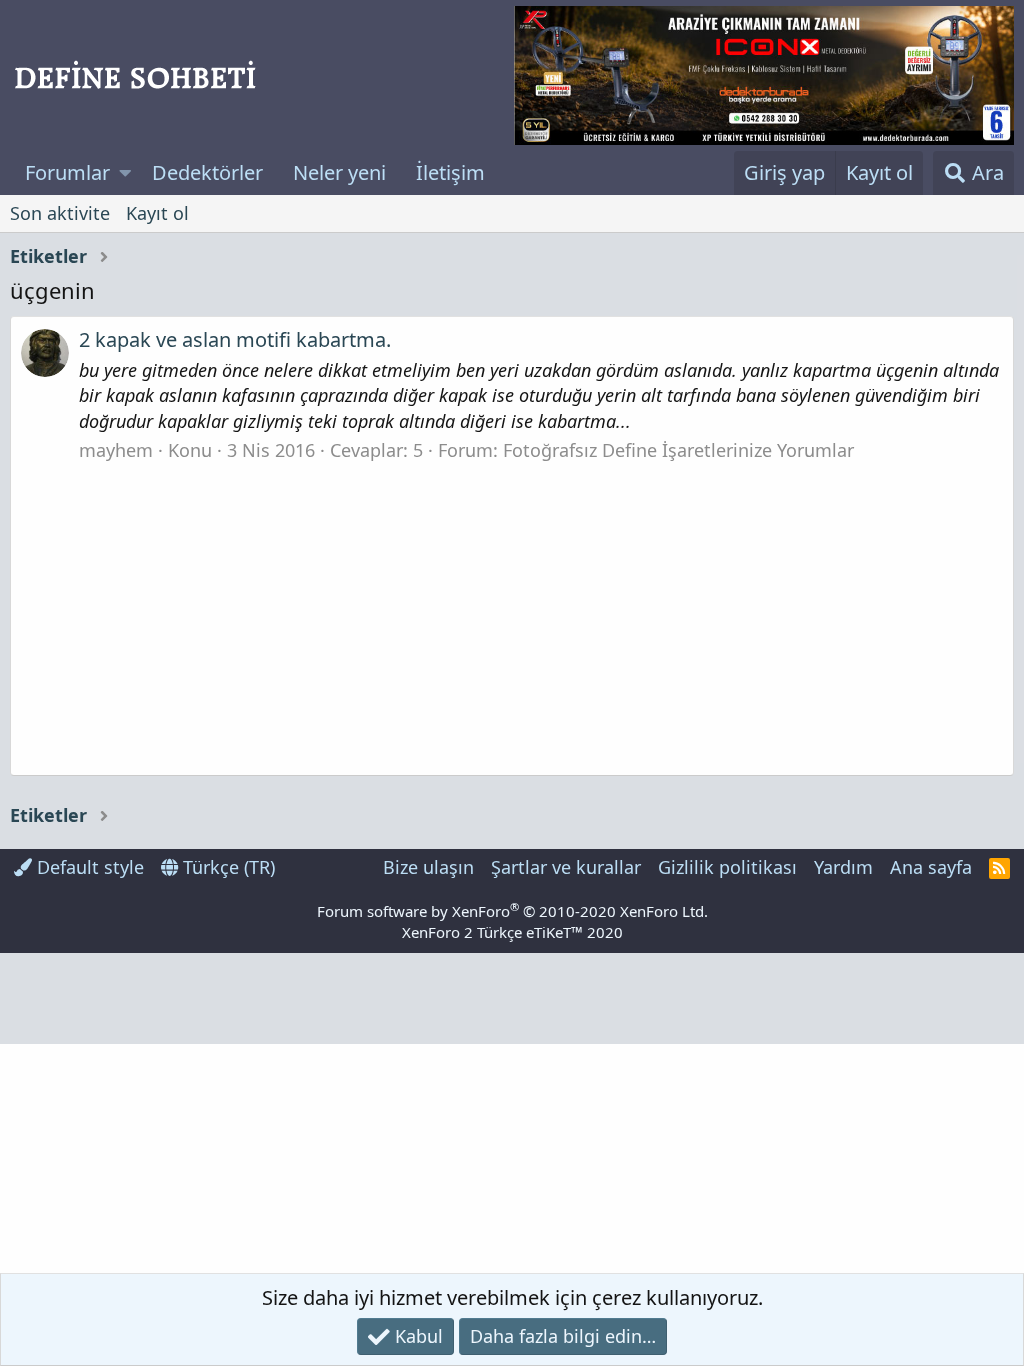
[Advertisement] (512, 613)
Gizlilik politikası (727, 867)
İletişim (450, 172)
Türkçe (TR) (226, 867)
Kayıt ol (157, 213)
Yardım (843, 867)
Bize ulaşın (428, 867)
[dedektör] (764, 75)
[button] (125, 173)
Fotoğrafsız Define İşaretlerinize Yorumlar (678, 450)
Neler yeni (339, 172)
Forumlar (67, 172)
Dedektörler (207, 172)
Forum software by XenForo (512, 911)
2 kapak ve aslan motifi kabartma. (235, 339)
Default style (88, 867)
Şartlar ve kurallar (566, 867)
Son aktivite (60, 213)
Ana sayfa (931, 867)
